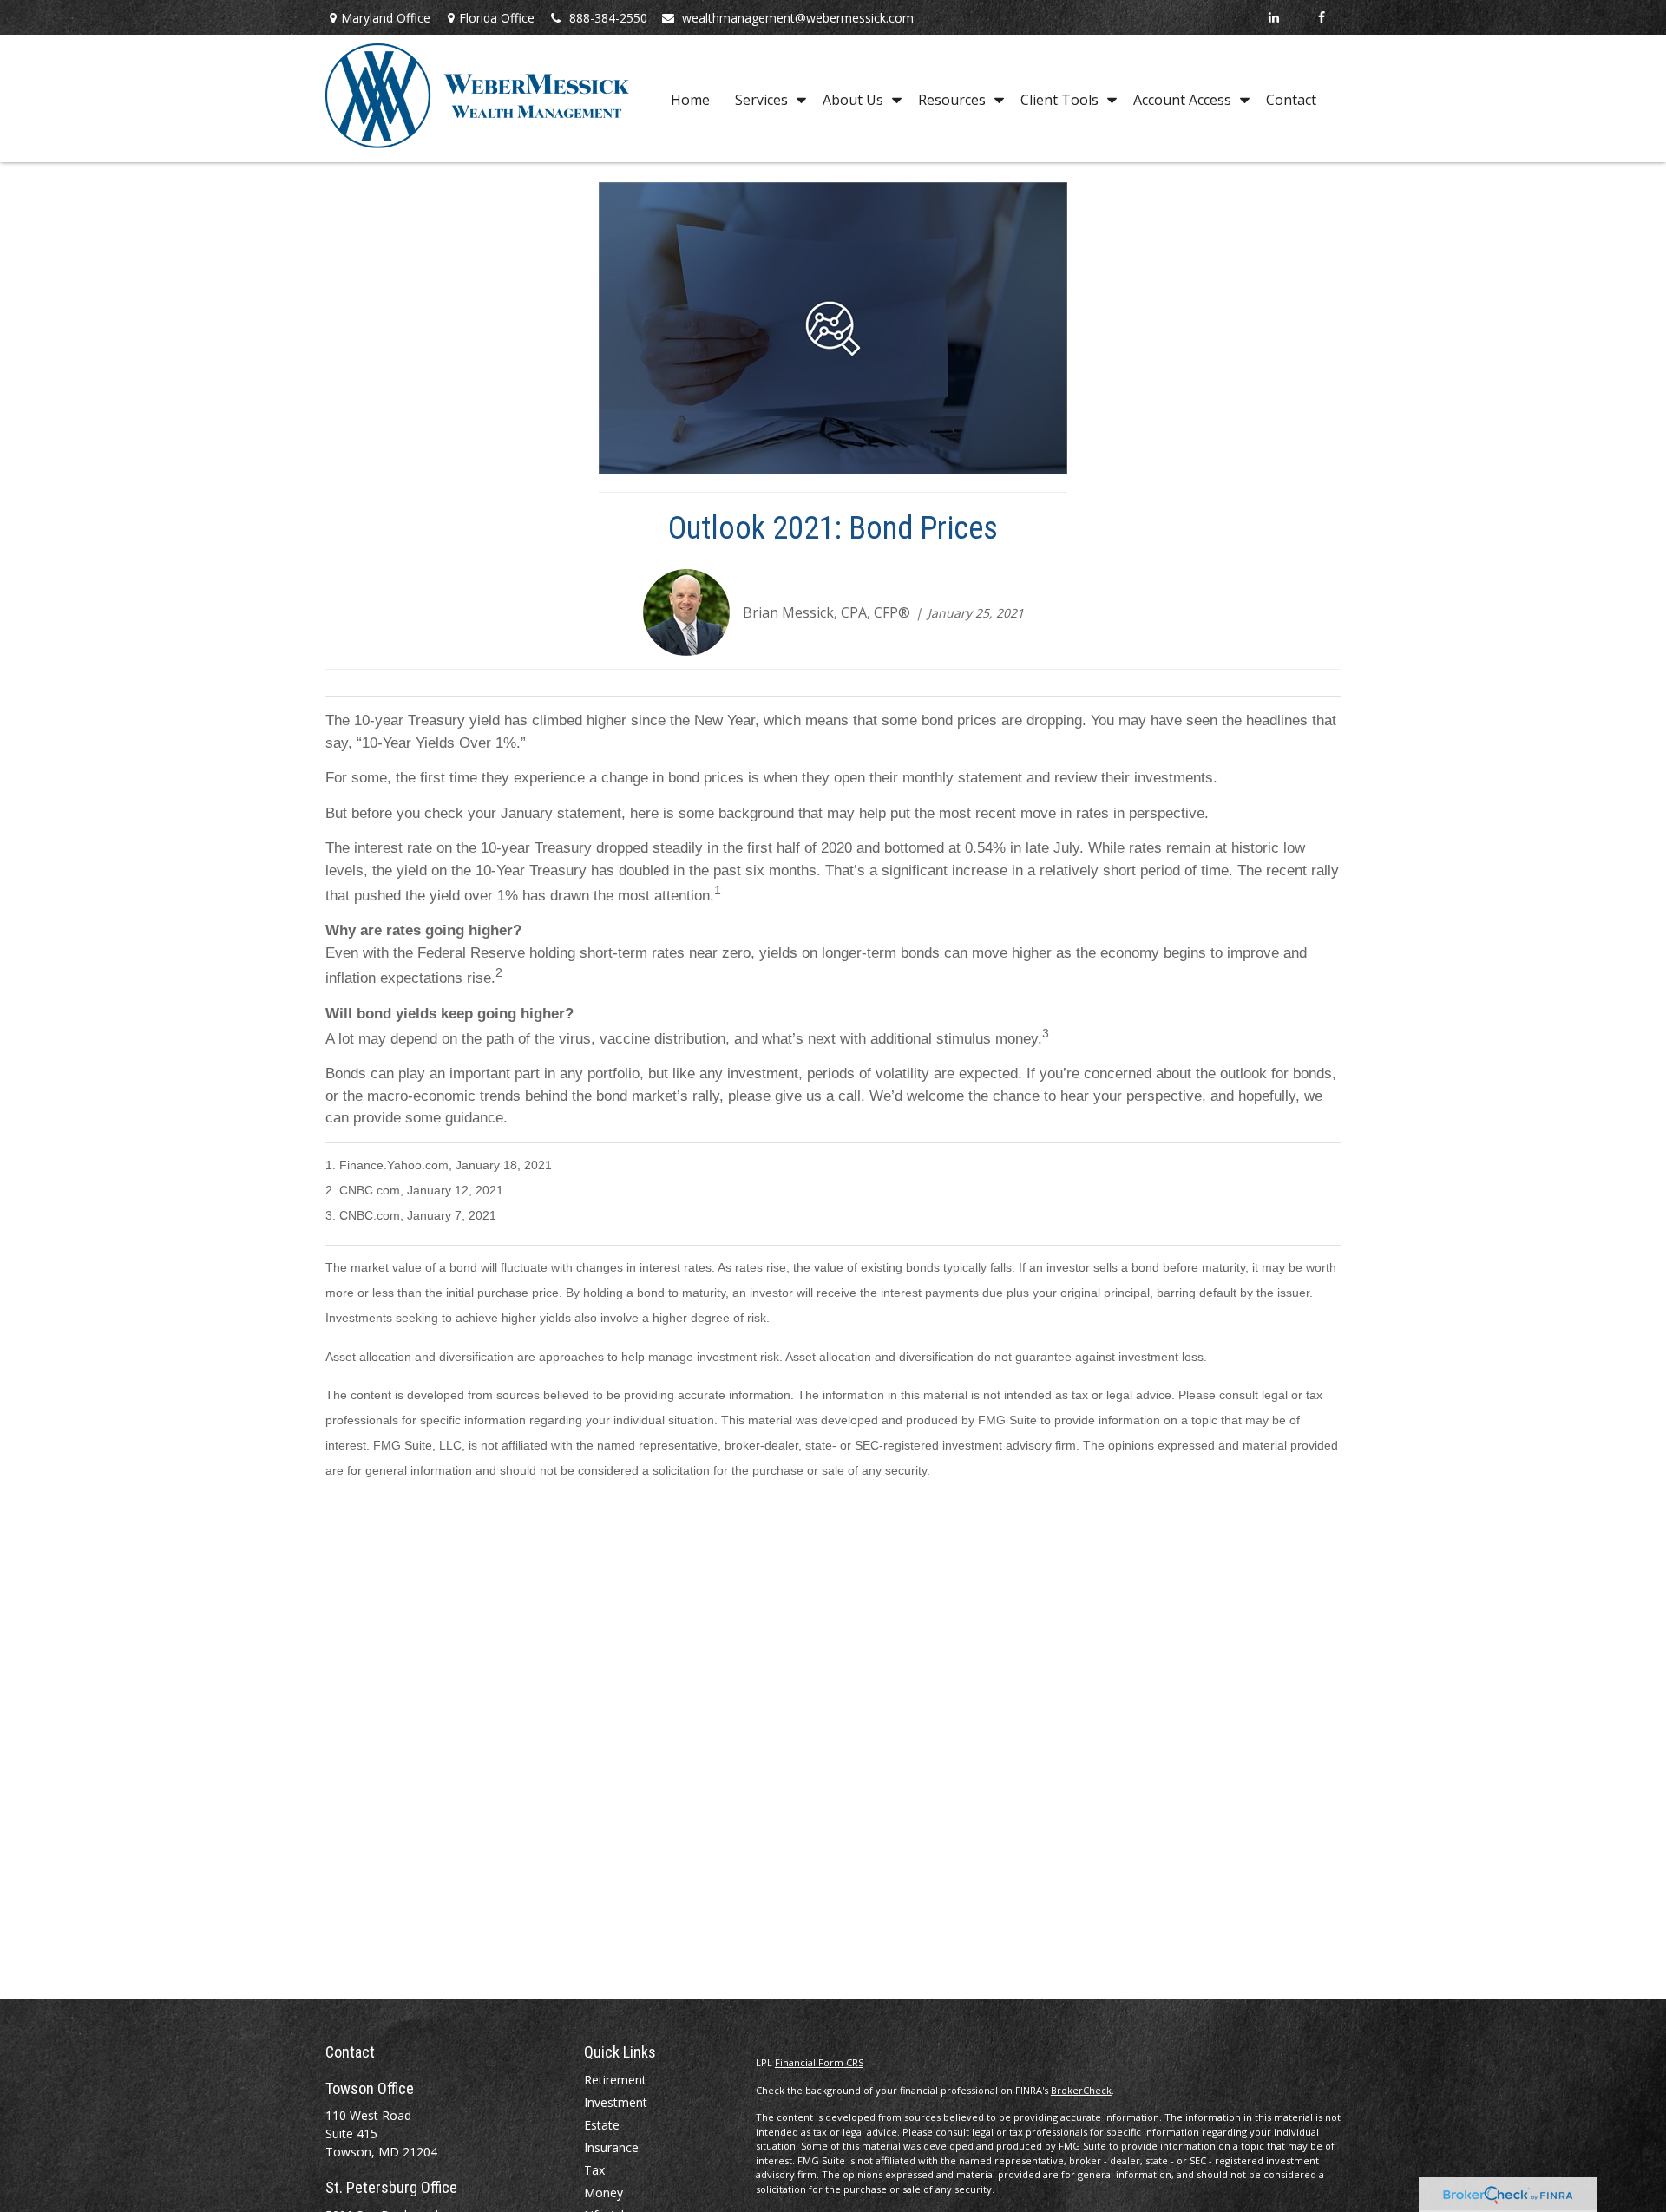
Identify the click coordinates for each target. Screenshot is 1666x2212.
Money (603, 2192)
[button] (690, 99)
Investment (616, 2102)
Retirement (615, 2080)
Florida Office (497, 18)
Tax (594, 2170)
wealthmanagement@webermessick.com (798, 18)
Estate (602, 2125)
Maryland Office (386, 18)
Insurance (611, 2147)
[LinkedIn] (1273, 17)
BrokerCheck (1081, 2090)
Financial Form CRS (819, 2062)
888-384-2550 (608, 18)
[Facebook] (1321, 17)
